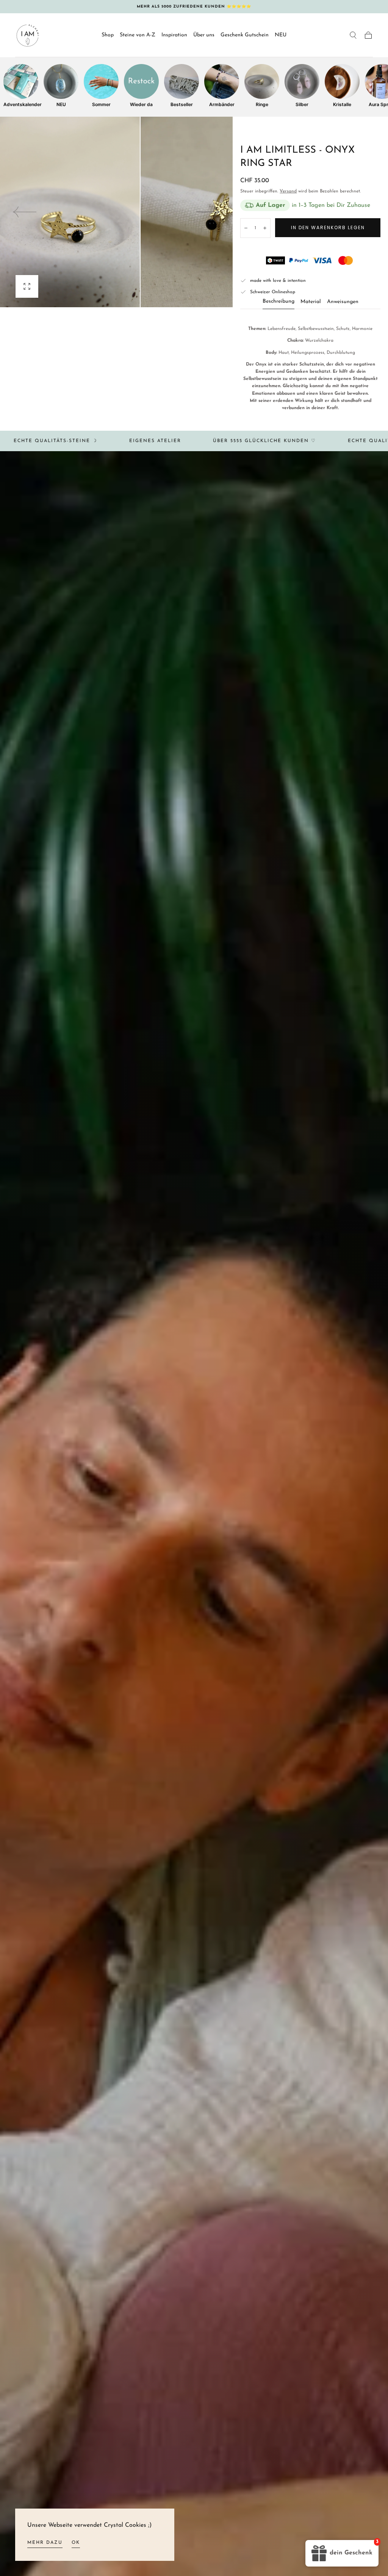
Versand (288, 191)
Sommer (101, 104)
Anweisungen (343, 302)
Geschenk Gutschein (245, 35)
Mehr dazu (45, 2543)
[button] (353, 35)
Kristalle (342, 104)
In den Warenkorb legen (328, 227)
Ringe (262, 104)
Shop (108, 35)
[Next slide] (208, 212)
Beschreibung (278, 302)
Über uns (204, 35)
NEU (281, 35)
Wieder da (141, 104)
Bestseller (182, 104)
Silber (302, 104)
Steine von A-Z (138, 35)
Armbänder (222, 104)
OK (76, 2543)
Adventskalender (21, 104)
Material (311, 302)
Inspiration (174, 35)
